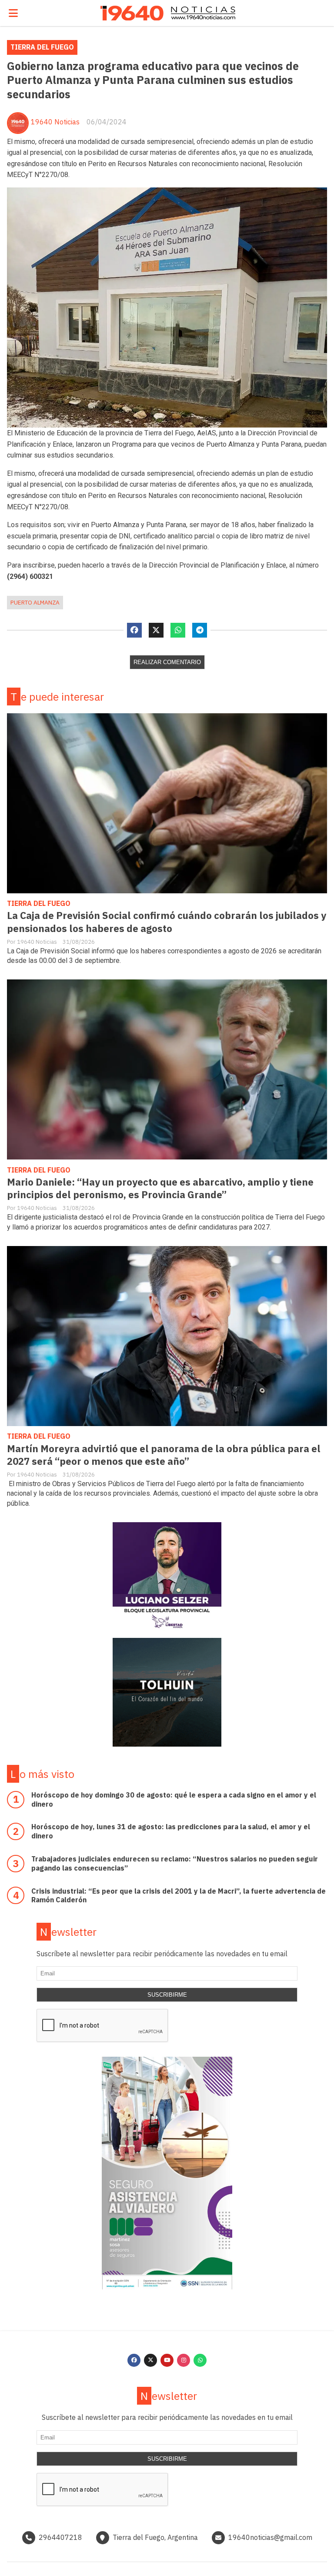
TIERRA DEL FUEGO (42, 47)
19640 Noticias (55, 122)
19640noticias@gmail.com (270, 2537)
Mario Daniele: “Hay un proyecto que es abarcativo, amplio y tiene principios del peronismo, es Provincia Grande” (160, 1188)
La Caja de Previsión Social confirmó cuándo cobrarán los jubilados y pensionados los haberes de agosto (167, 922)
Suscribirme (167, 1995)
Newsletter (68, 1932)
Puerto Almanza (35, 602)
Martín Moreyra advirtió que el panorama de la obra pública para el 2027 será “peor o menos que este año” (164, 1455)
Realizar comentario (167, 662)
